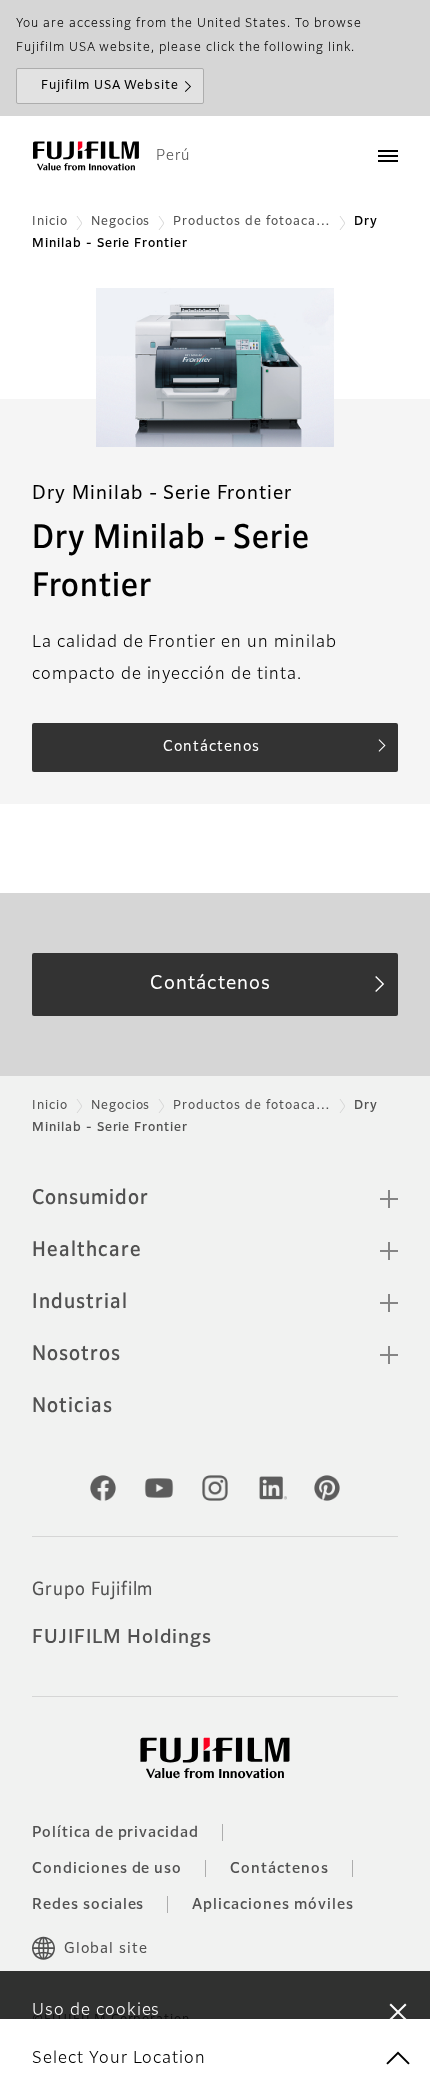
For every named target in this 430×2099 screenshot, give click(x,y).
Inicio (50, 222)
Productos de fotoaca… (251, 222)
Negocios (121, 222)
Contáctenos (279, 1869)
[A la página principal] (86, 156)
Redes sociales (88, 1905)
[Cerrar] (398, 2011)
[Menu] (388, 156)
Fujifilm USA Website (110, 86)
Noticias (72, 1406)
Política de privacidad (115, 1833)
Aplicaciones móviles (272, 1905)
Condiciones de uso (107, 1869)
